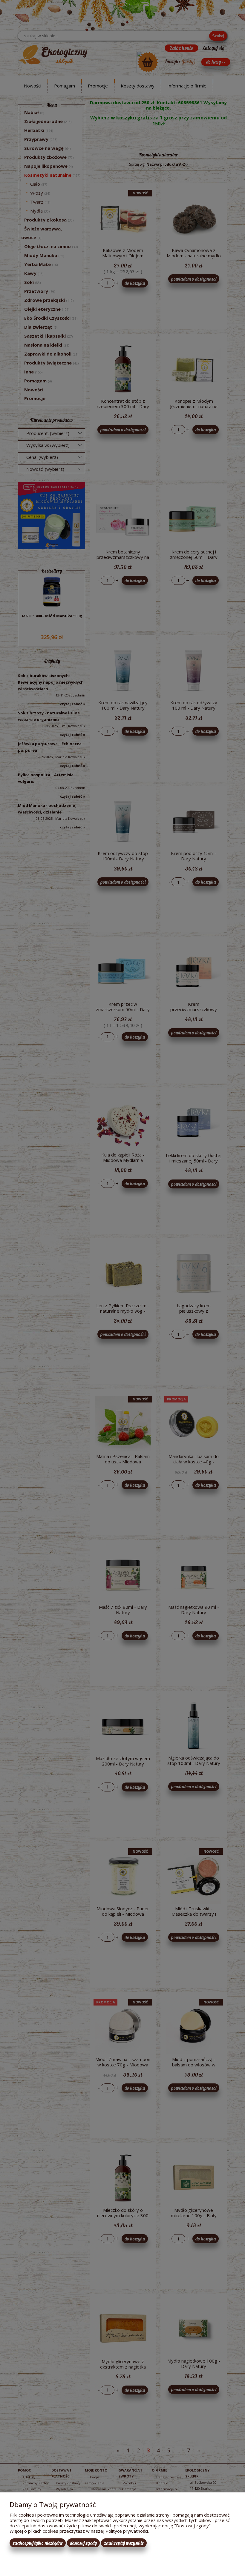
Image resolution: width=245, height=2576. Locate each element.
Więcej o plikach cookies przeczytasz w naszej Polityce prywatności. (79, 2531)
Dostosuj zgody (83, 2543)
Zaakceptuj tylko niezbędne (38, 2543)
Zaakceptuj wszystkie (124, 2543)
